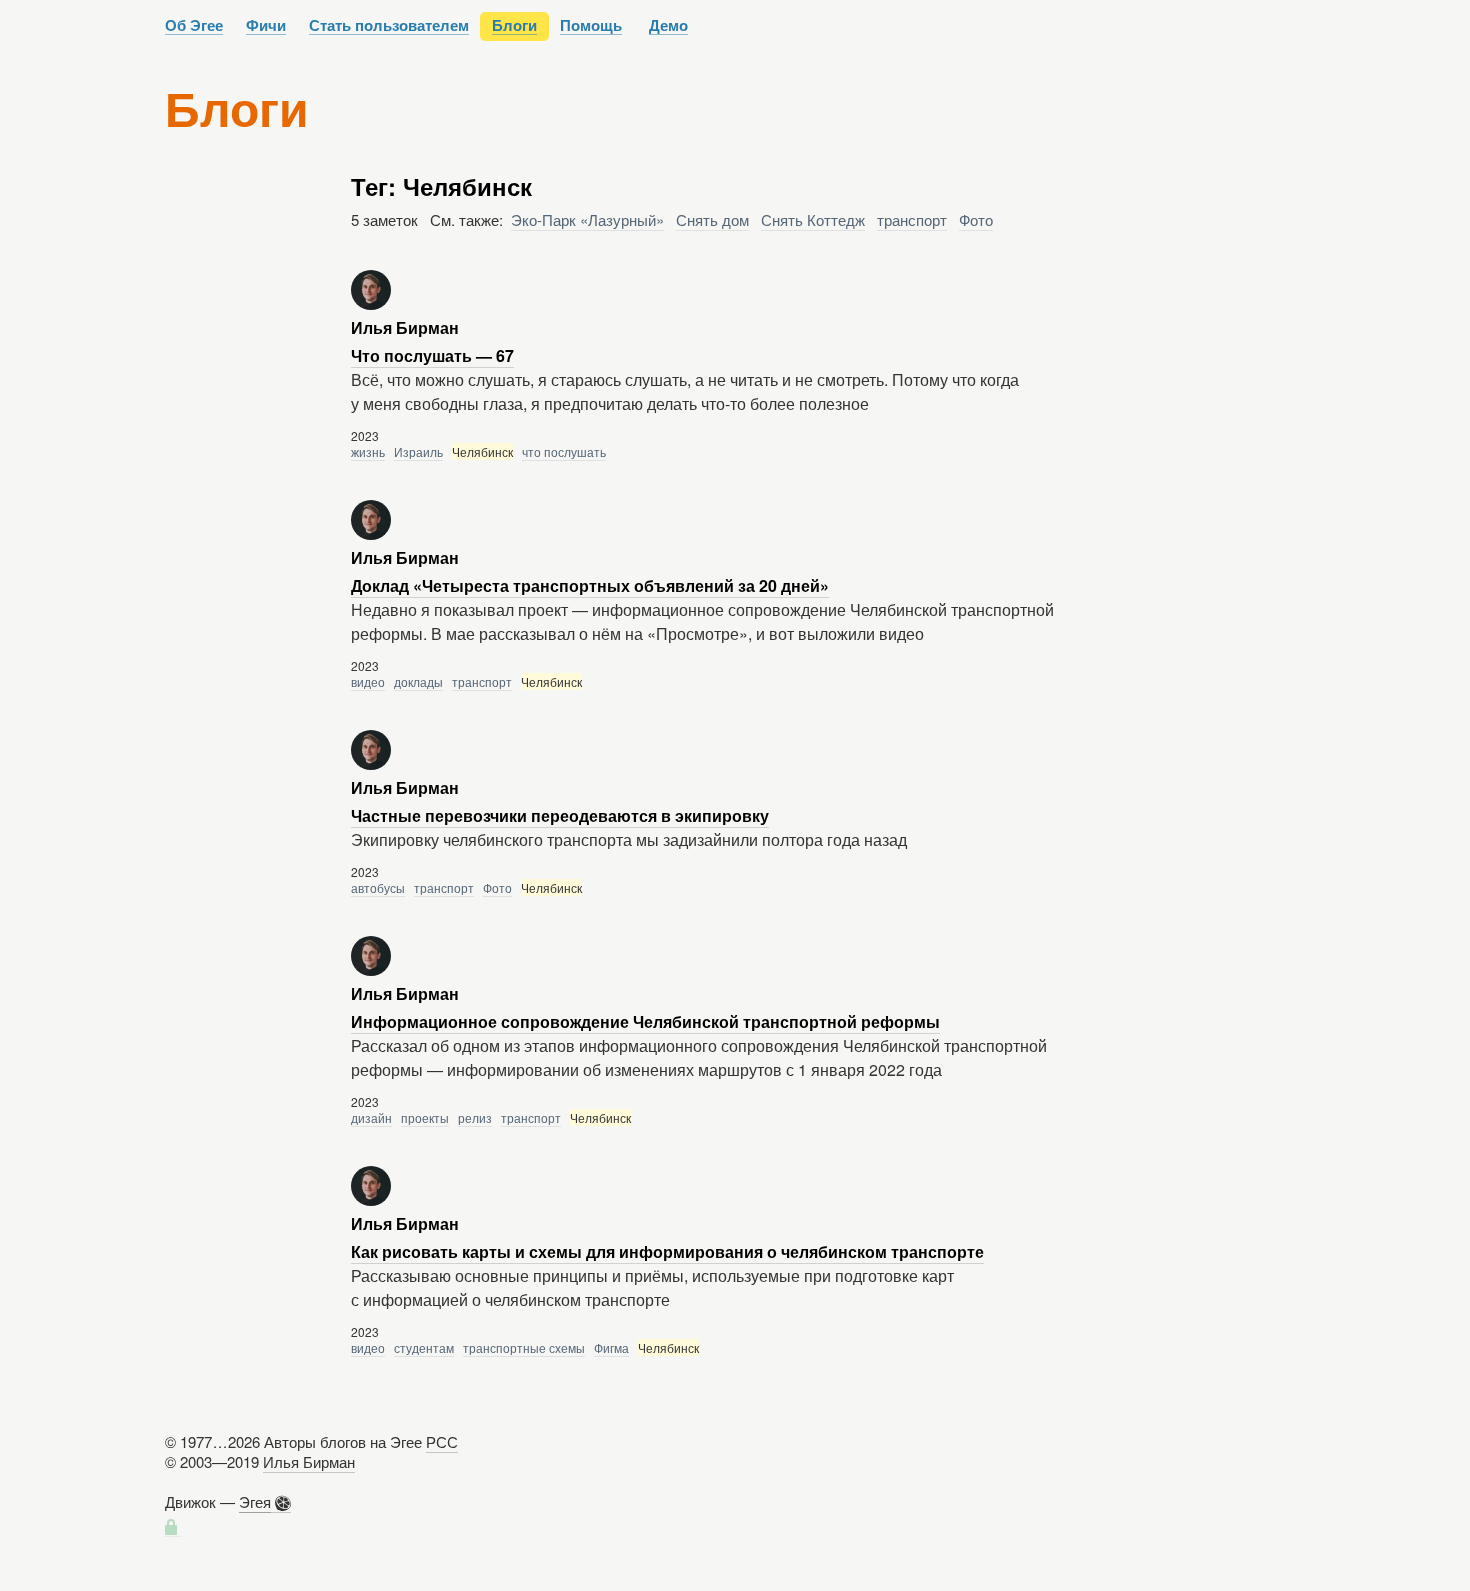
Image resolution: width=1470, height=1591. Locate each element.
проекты (425, 1117)
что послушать (564, 451)
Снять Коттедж (813, 219)
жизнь (368, 451)
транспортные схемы (524, 1347)
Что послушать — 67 (432, 355)
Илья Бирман (309, 1461)
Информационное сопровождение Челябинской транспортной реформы (645, 1021)
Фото (976, 219)
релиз (475, 1117)
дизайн (371, 1117)
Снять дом (712, 219)
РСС (442, 1441)
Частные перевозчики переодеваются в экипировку (560, 815)
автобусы (378, 887)
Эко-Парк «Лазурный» (587, 219)
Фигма (611, 1347)
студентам (424, 1347)
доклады (418, 681)
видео (368, 681)
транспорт (912, 219)
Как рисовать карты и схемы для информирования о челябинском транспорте (667, 1251)
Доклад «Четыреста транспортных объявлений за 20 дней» (590, 585)
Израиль (418, 451)
